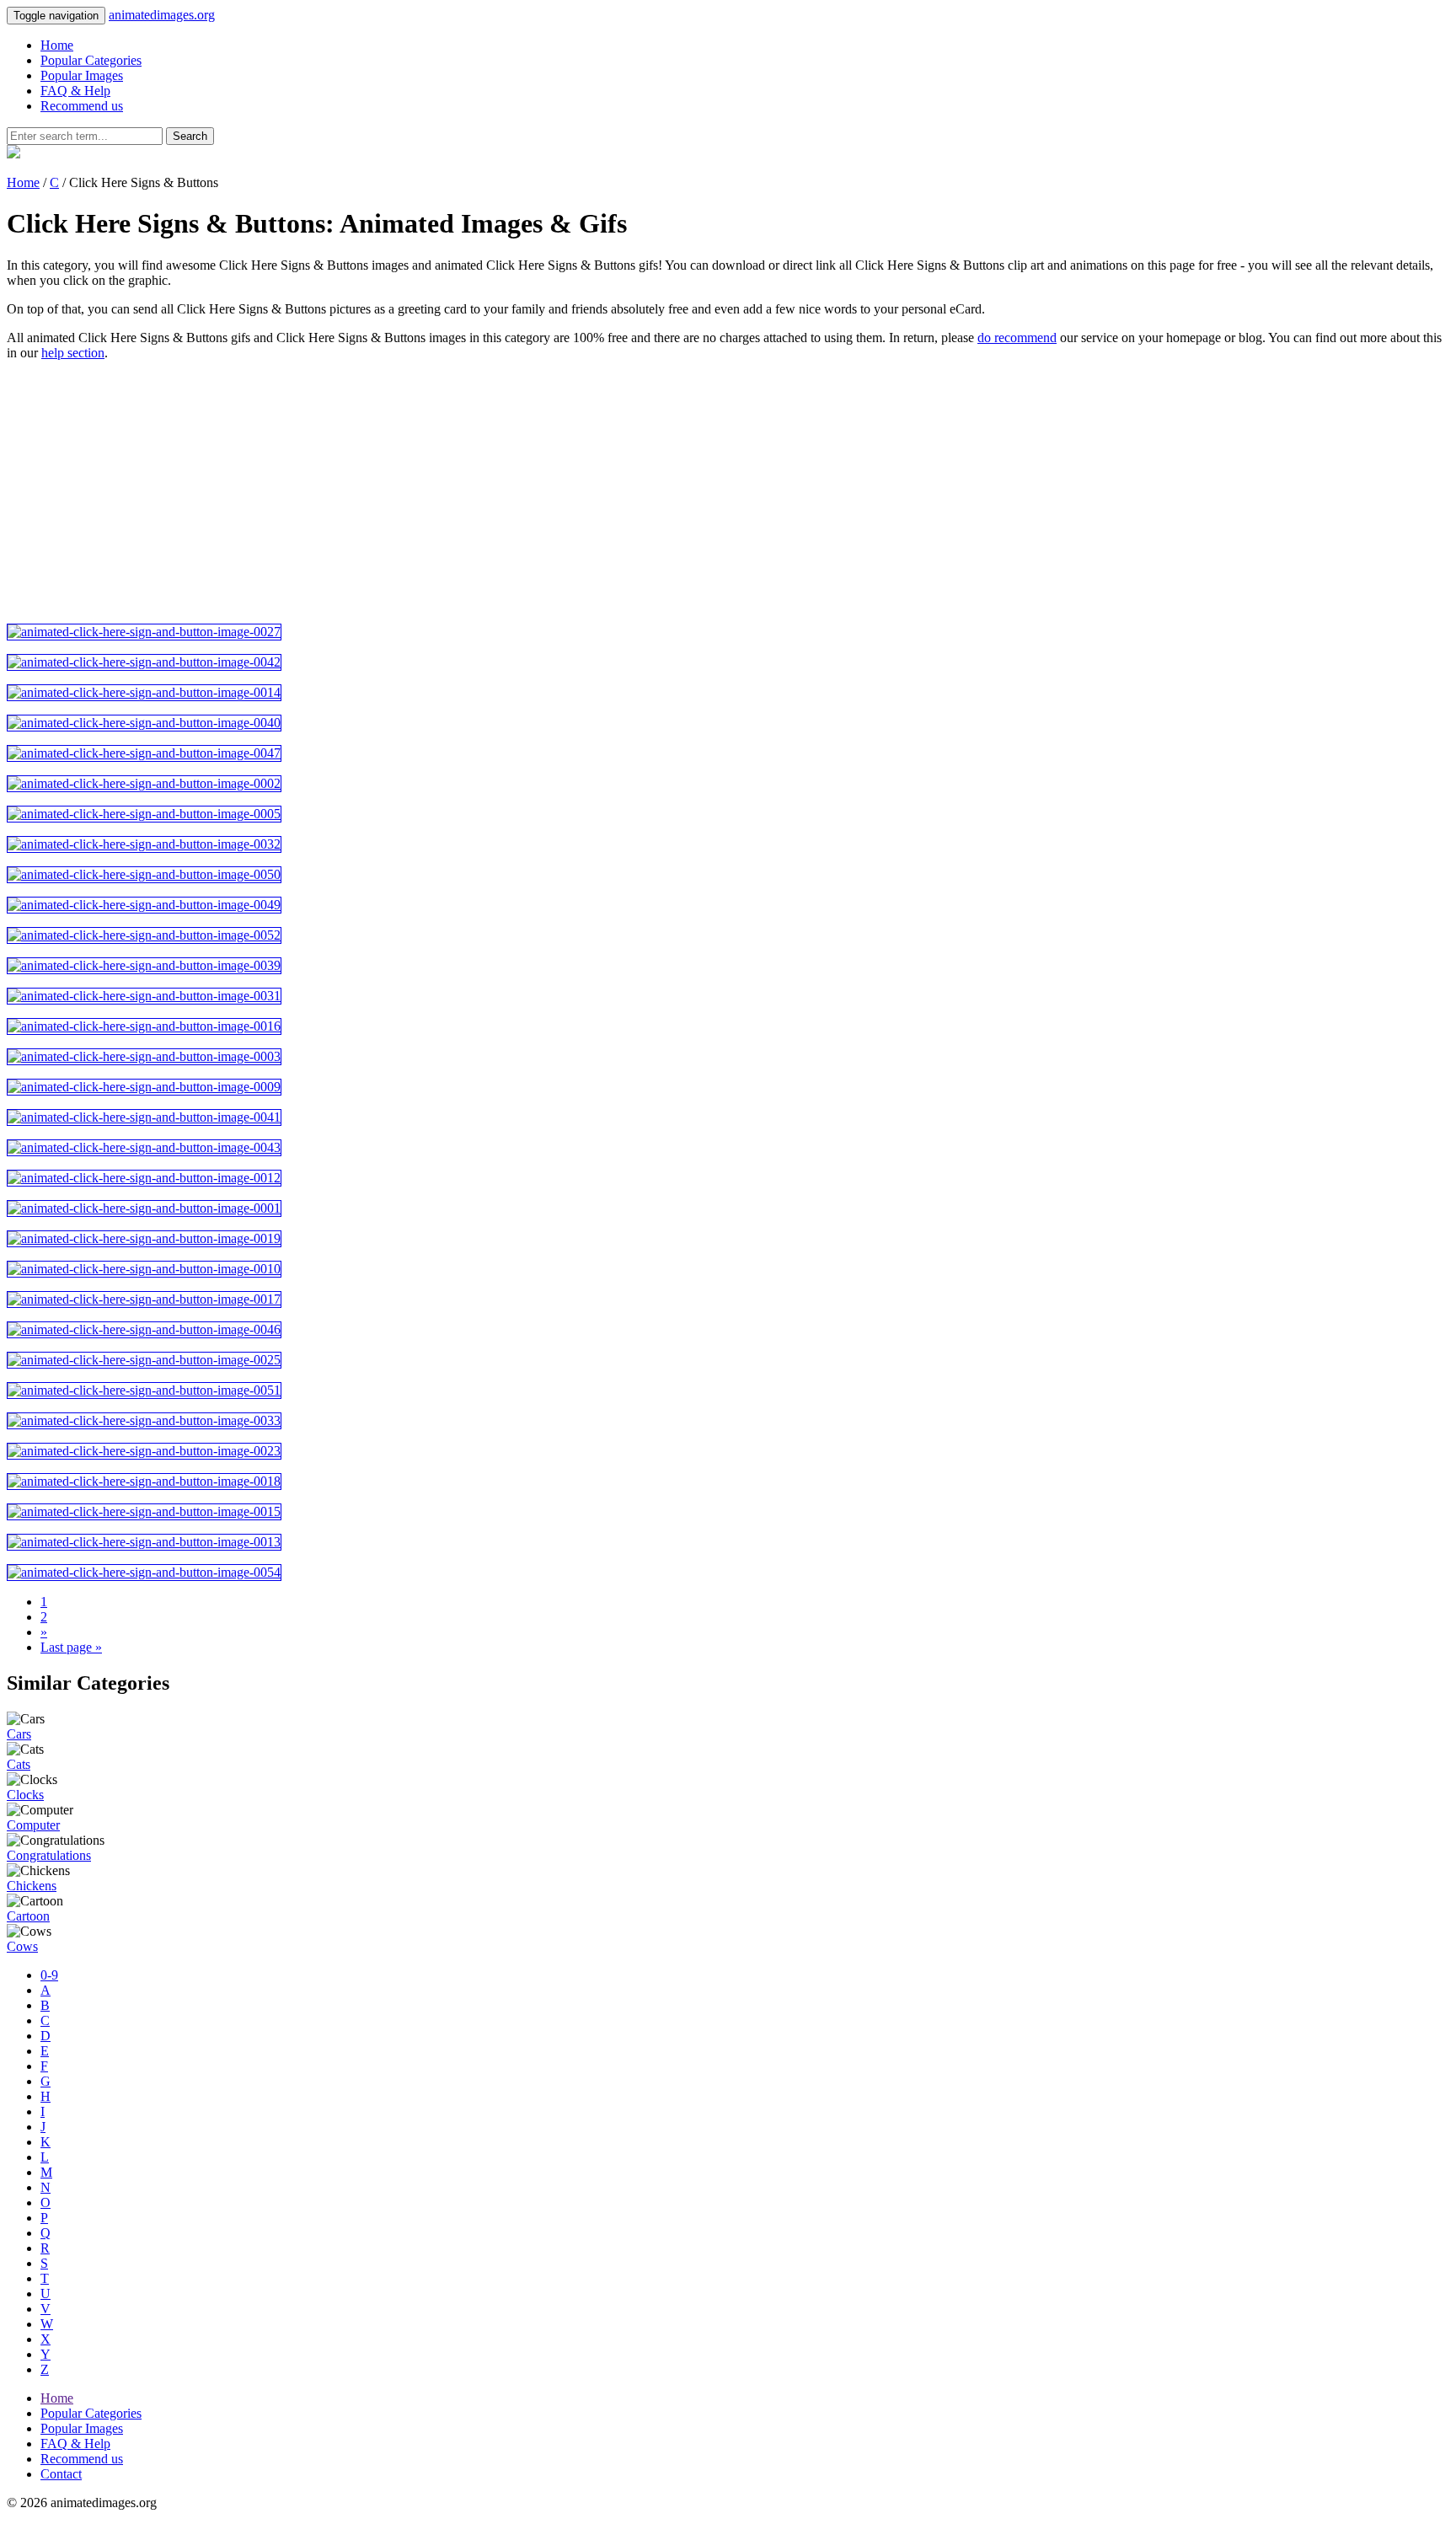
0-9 (49, 1975)
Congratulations (49, 1855)
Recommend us (82, 106)
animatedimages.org (162, 15)
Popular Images (82, 75)
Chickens (32, 1886)
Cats (19, 1764)
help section (73, 353)
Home (57, 45)
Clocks (25, 1795)
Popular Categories (91, 60)
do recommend (1017, 338)
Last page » (71, 1647)
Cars (19, 1734)
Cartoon (28, 1916)
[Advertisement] (512, 492)
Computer (33, 1825)
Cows (22, 1946)
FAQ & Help (75, 91)
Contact (61, 2474)
